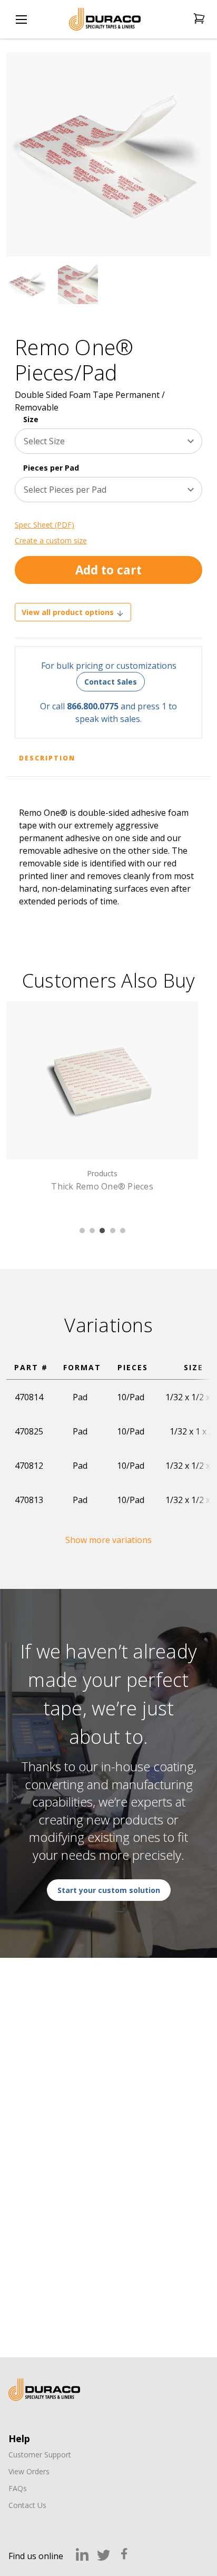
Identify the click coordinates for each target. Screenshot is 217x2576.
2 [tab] (92, 1231)
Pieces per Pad (51, 468)
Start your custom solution (109, 1890)
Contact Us (27, 2505)
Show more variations (108, 1540)
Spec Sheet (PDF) (45, 525)
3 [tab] (102, 1231)
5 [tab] (123, 1231)
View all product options (69, 612)
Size (31, 419)
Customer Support (40, 2455)
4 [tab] (113, 1231)
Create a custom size (51, 540)
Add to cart (108, 570)
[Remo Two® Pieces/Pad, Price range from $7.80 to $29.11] (103, 1080)
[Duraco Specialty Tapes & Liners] (44, 2390)
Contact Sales (111, 682)
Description (47, 758)
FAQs (18, 2488)
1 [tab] (82, 1231)
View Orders (29, 2471)
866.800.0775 (93, 706)
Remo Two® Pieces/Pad (103, 1186)
